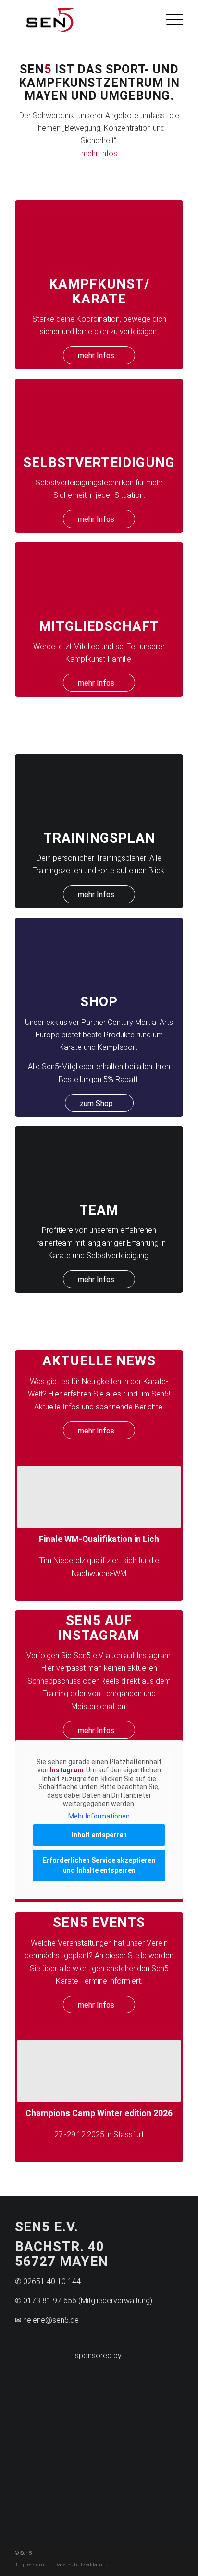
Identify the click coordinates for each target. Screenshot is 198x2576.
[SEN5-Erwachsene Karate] (99, 235)
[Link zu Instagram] (147, 2558)
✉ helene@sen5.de (47, 2327)
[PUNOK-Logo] (141, 2394)
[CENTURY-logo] (57, 2394)
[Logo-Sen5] (82, 19)
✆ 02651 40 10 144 (48, 2288)
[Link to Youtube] (155, 2498)
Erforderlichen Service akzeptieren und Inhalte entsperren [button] (99, 1858)
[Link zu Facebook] (176, 2558)
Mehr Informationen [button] (99, 1808)
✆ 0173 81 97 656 (46, 2307)
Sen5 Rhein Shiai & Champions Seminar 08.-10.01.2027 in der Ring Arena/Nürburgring (100, 2117)
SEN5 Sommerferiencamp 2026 (99, 1539)
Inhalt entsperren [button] (99, 1828)
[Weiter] (169, 1509)
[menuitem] (170, 19)
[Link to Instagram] (99, 2498)
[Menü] (170, 19)
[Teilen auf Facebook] (43, 2498)
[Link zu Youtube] (161, 2558)
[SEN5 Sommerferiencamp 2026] (99, 1497)
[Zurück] (32, 1509)
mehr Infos (99, 153)
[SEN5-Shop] (99, 953)
